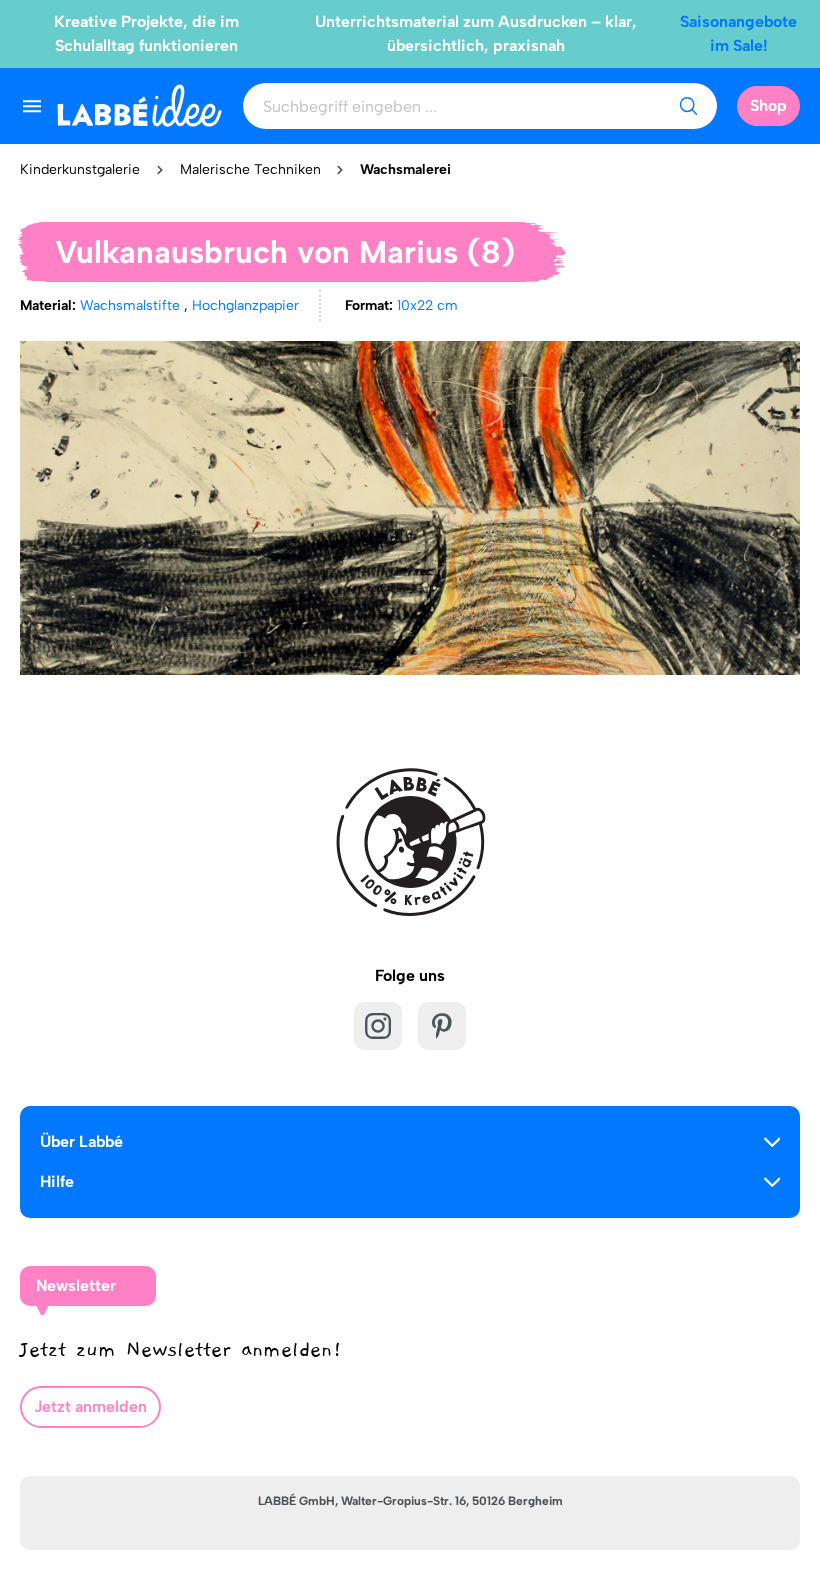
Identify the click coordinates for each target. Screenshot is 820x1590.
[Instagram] (378, 1026)
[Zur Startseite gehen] (139, 105)
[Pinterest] (442, 1026)
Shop (768, 105)
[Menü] (32, 106)
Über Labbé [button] (81, 1141)
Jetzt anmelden (90, 1406)
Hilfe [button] (57, 1181)
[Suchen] (688, 106)
